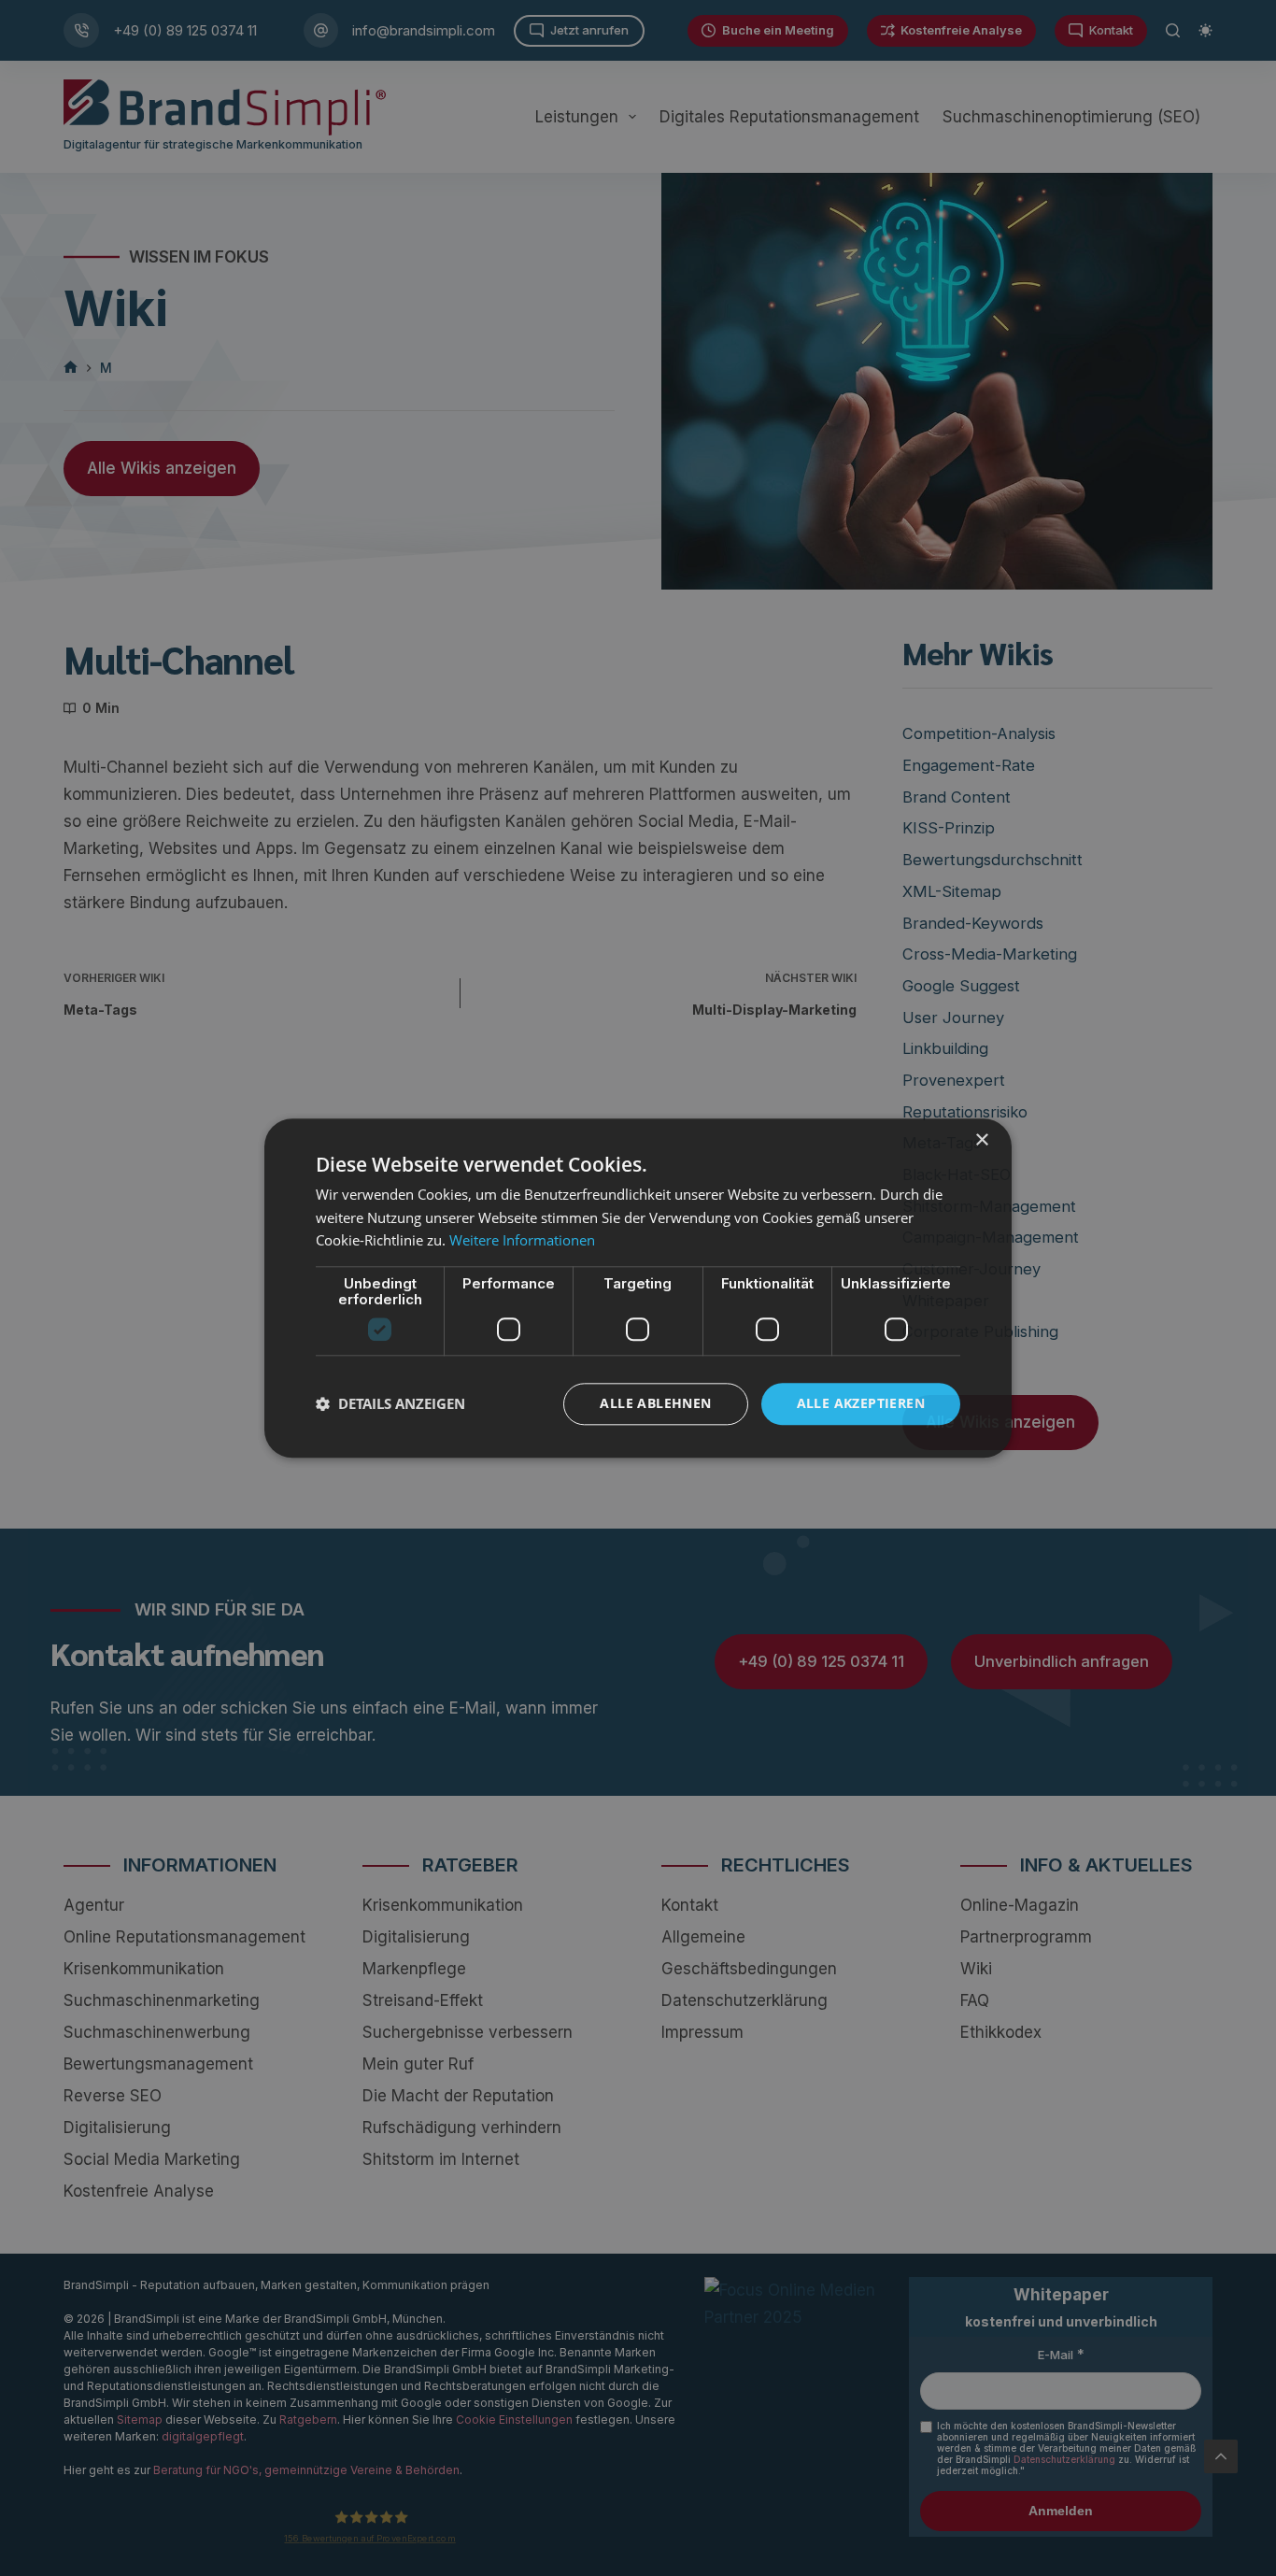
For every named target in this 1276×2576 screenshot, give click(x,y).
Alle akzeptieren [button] (861, 1403)
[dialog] (638, 1288)
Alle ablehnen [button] (655, 1403)
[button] (390, 1404)
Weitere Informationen (522, 1241)
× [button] (981, 1140)
